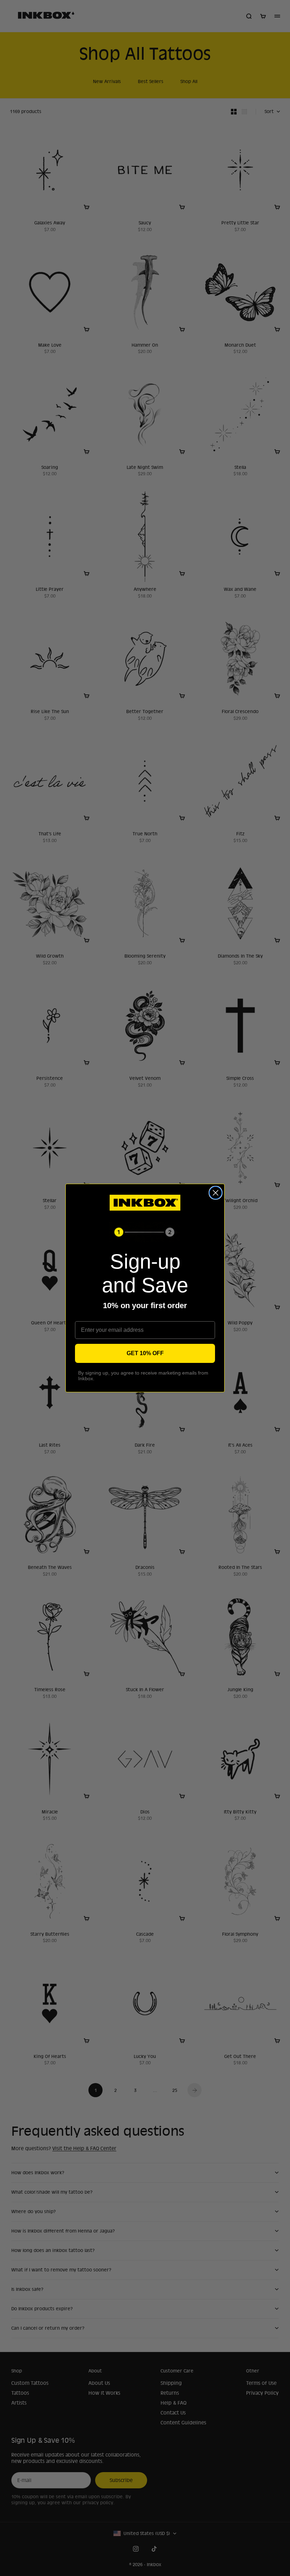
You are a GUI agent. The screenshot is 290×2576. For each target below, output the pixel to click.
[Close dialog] (216, 1193)
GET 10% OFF (145, 1353)
